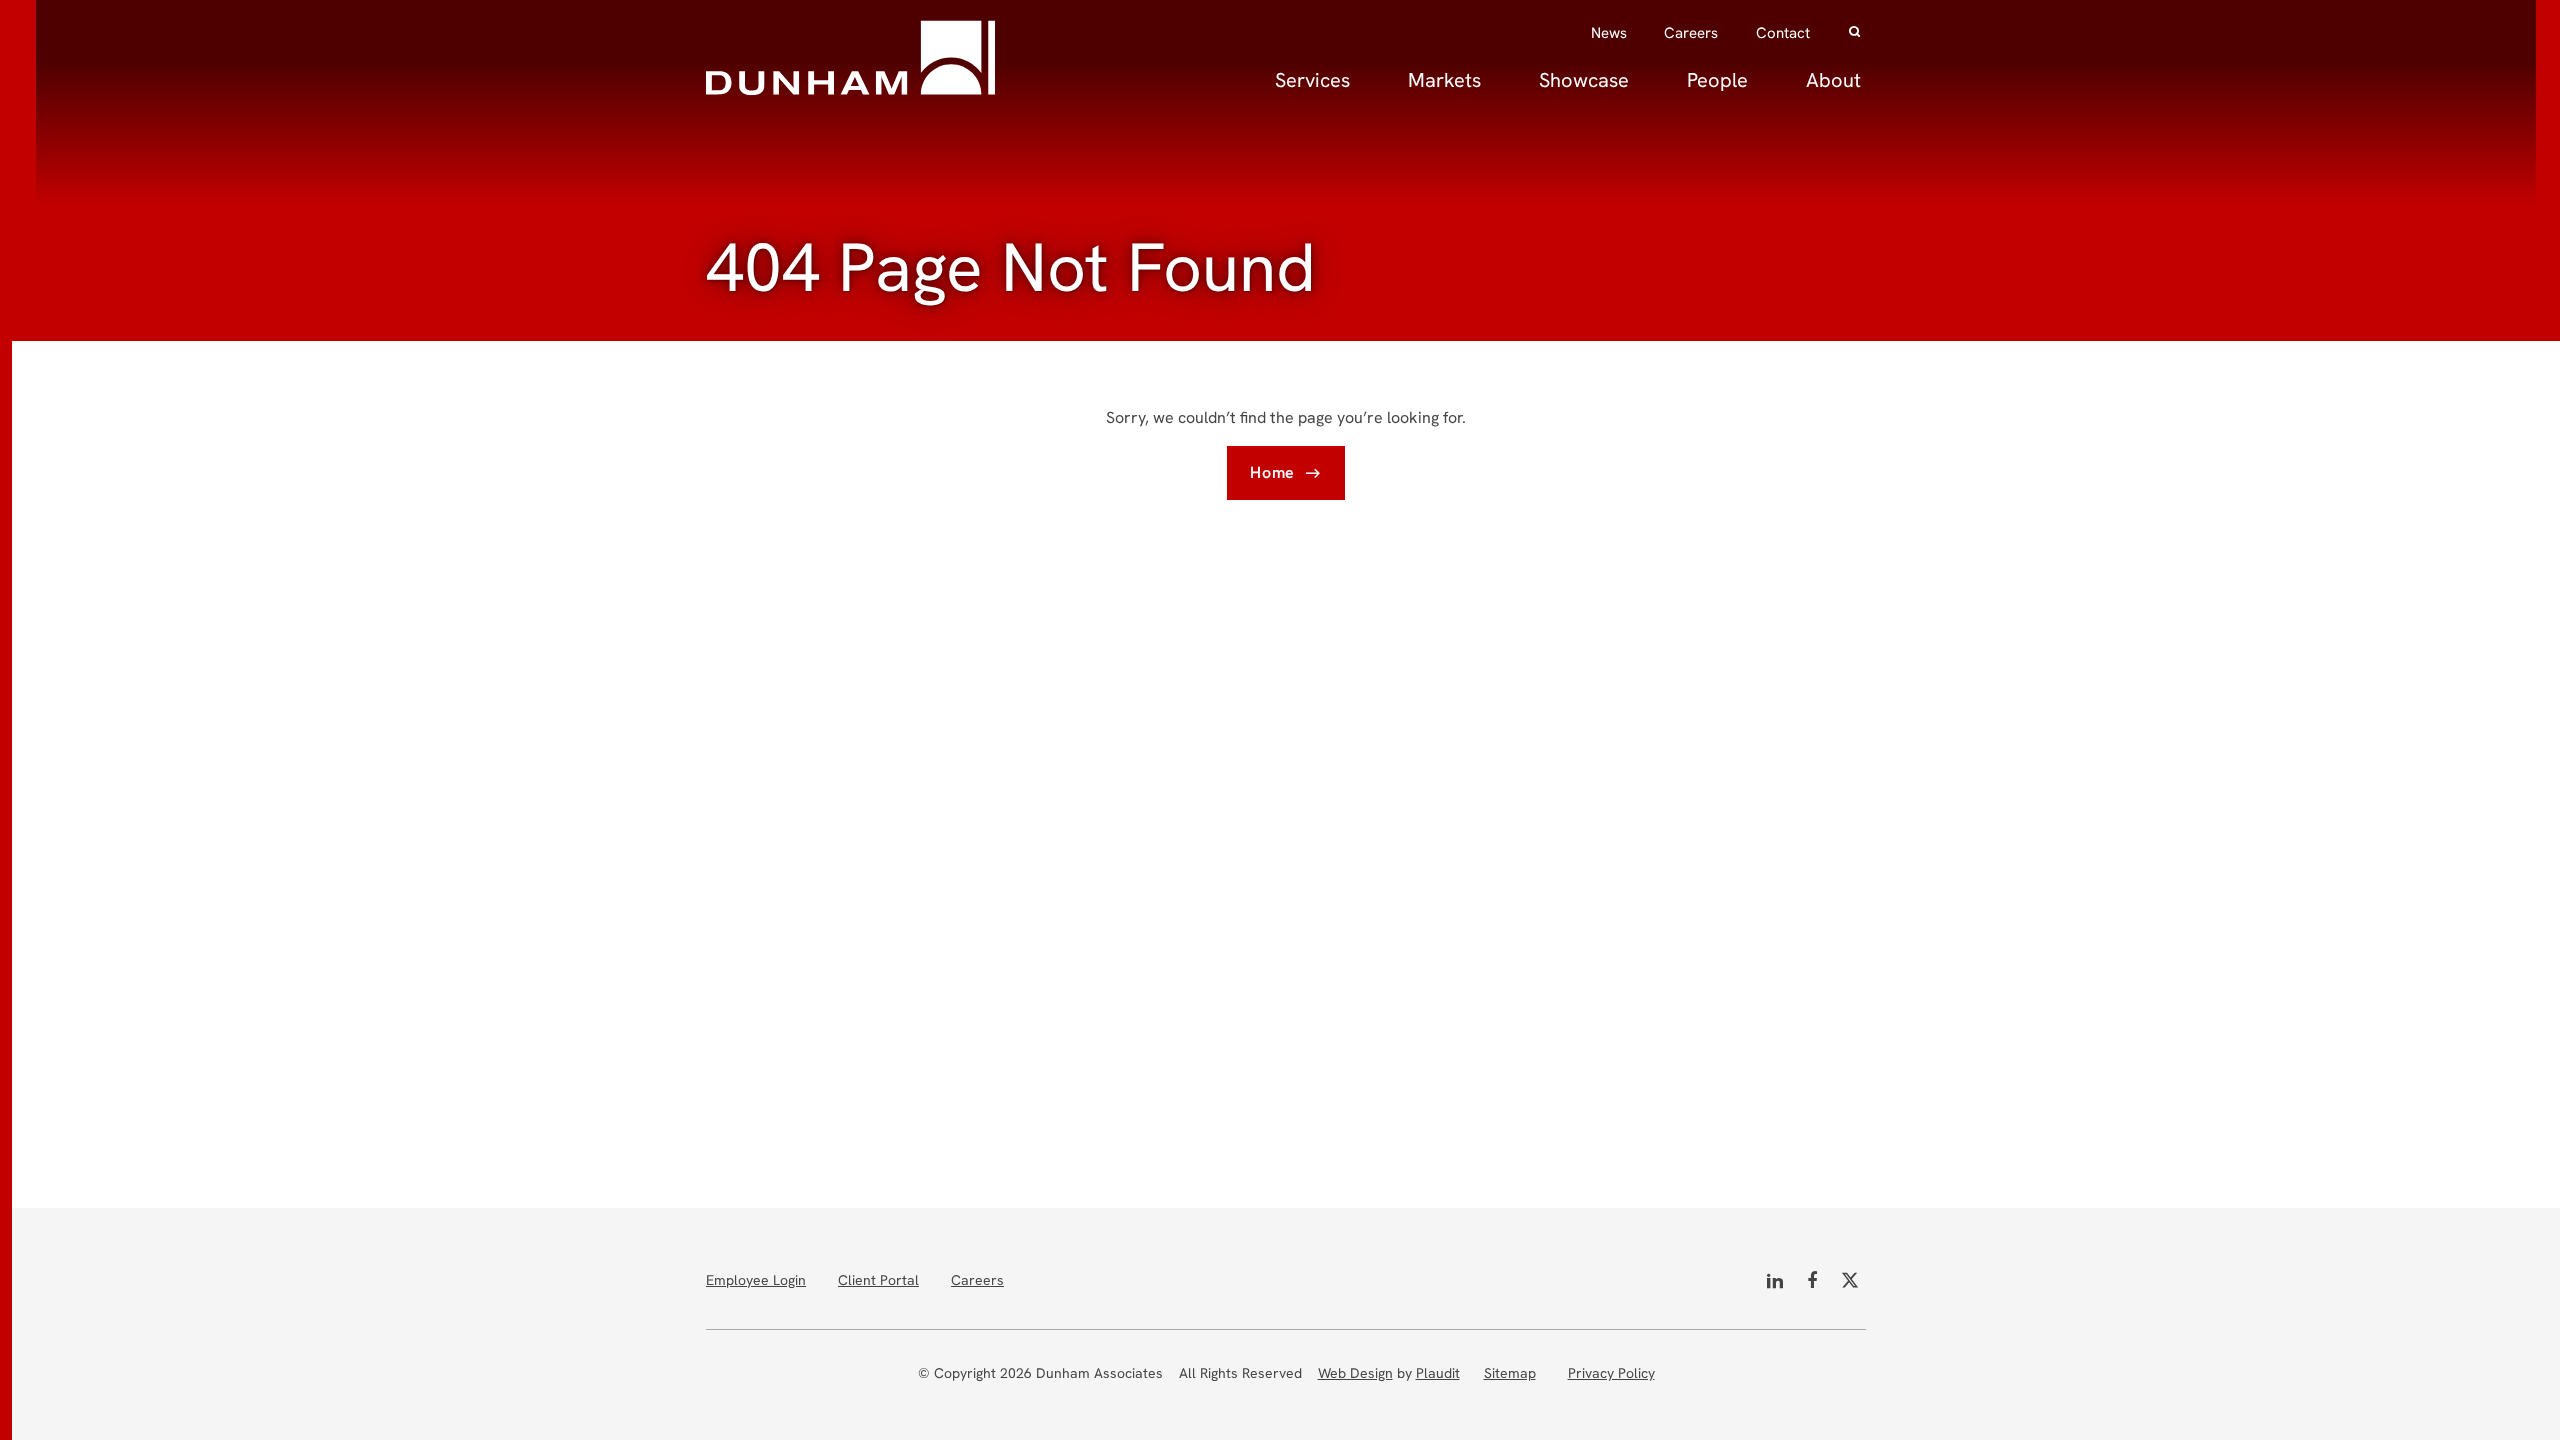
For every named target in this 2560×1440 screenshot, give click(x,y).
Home (1272, 472)
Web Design (1355, 1373)
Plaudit (1438, 1373)
